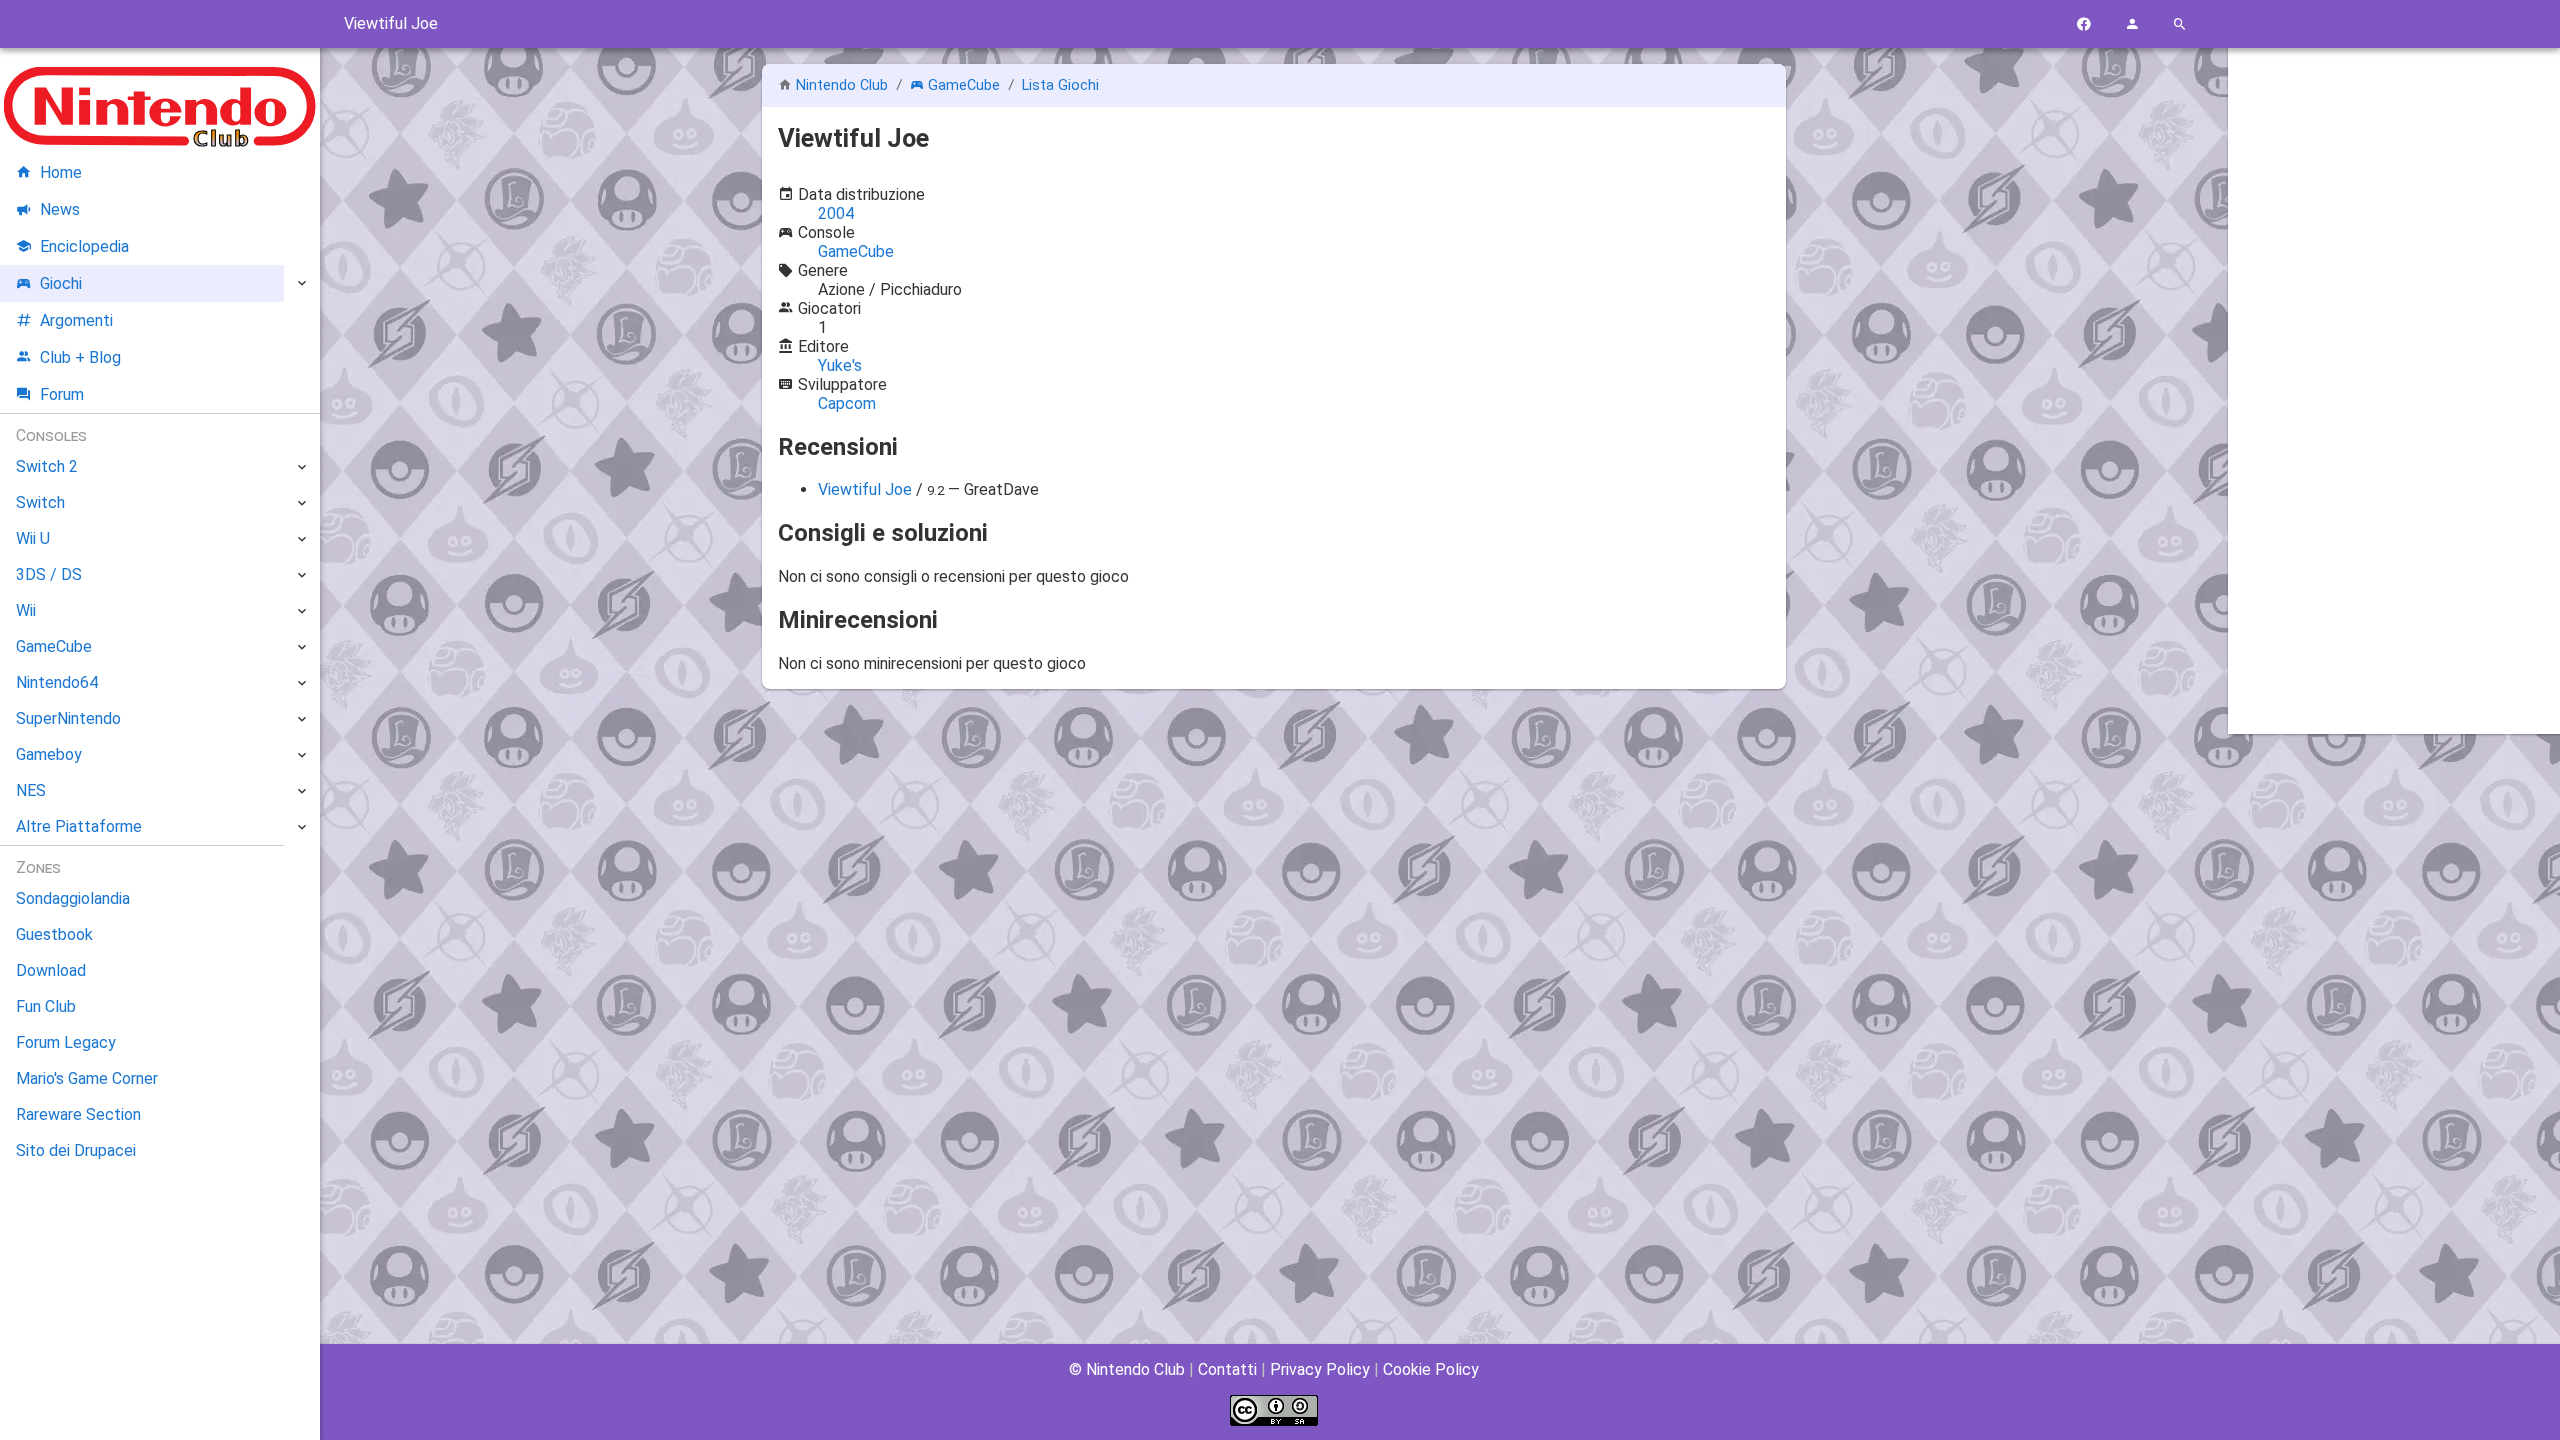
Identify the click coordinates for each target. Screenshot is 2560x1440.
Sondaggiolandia (73, 898)
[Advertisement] (2394, 367)
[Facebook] (2084, 24)
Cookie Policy (1431, 1369)
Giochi (61, 283)
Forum (62, 394)
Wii (26, 610)
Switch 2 (47, 466)
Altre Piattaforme (79, 826)
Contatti (1227, 1369)
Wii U (33, 538)
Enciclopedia (84, 246)
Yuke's (840, 365)
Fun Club (46, 1006)
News (60, 209)
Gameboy (49, 754)
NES (31, 790)
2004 (836, 213)
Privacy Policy (1320, 1369)
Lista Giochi (1060, 85)
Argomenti (76, 320)
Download (51, 970)
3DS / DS (49, 574)
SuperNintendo (68, 718)
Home (61, 172)
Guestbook (54, 934)
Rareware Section (78, 1114)
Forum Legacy (66, 1042)
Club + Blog (80, 357)
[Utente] (2132, 24)
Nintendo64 (57, 682)
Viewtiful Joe (865, 489)
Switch (40, 502)
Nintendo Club (842, 85)
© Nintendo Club (1127, 1369)
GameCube (964, 85)
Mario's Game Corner (87, 1078)
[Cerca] (2180, 24)
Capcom (847, 403)
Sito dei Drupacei (76, 1150)
